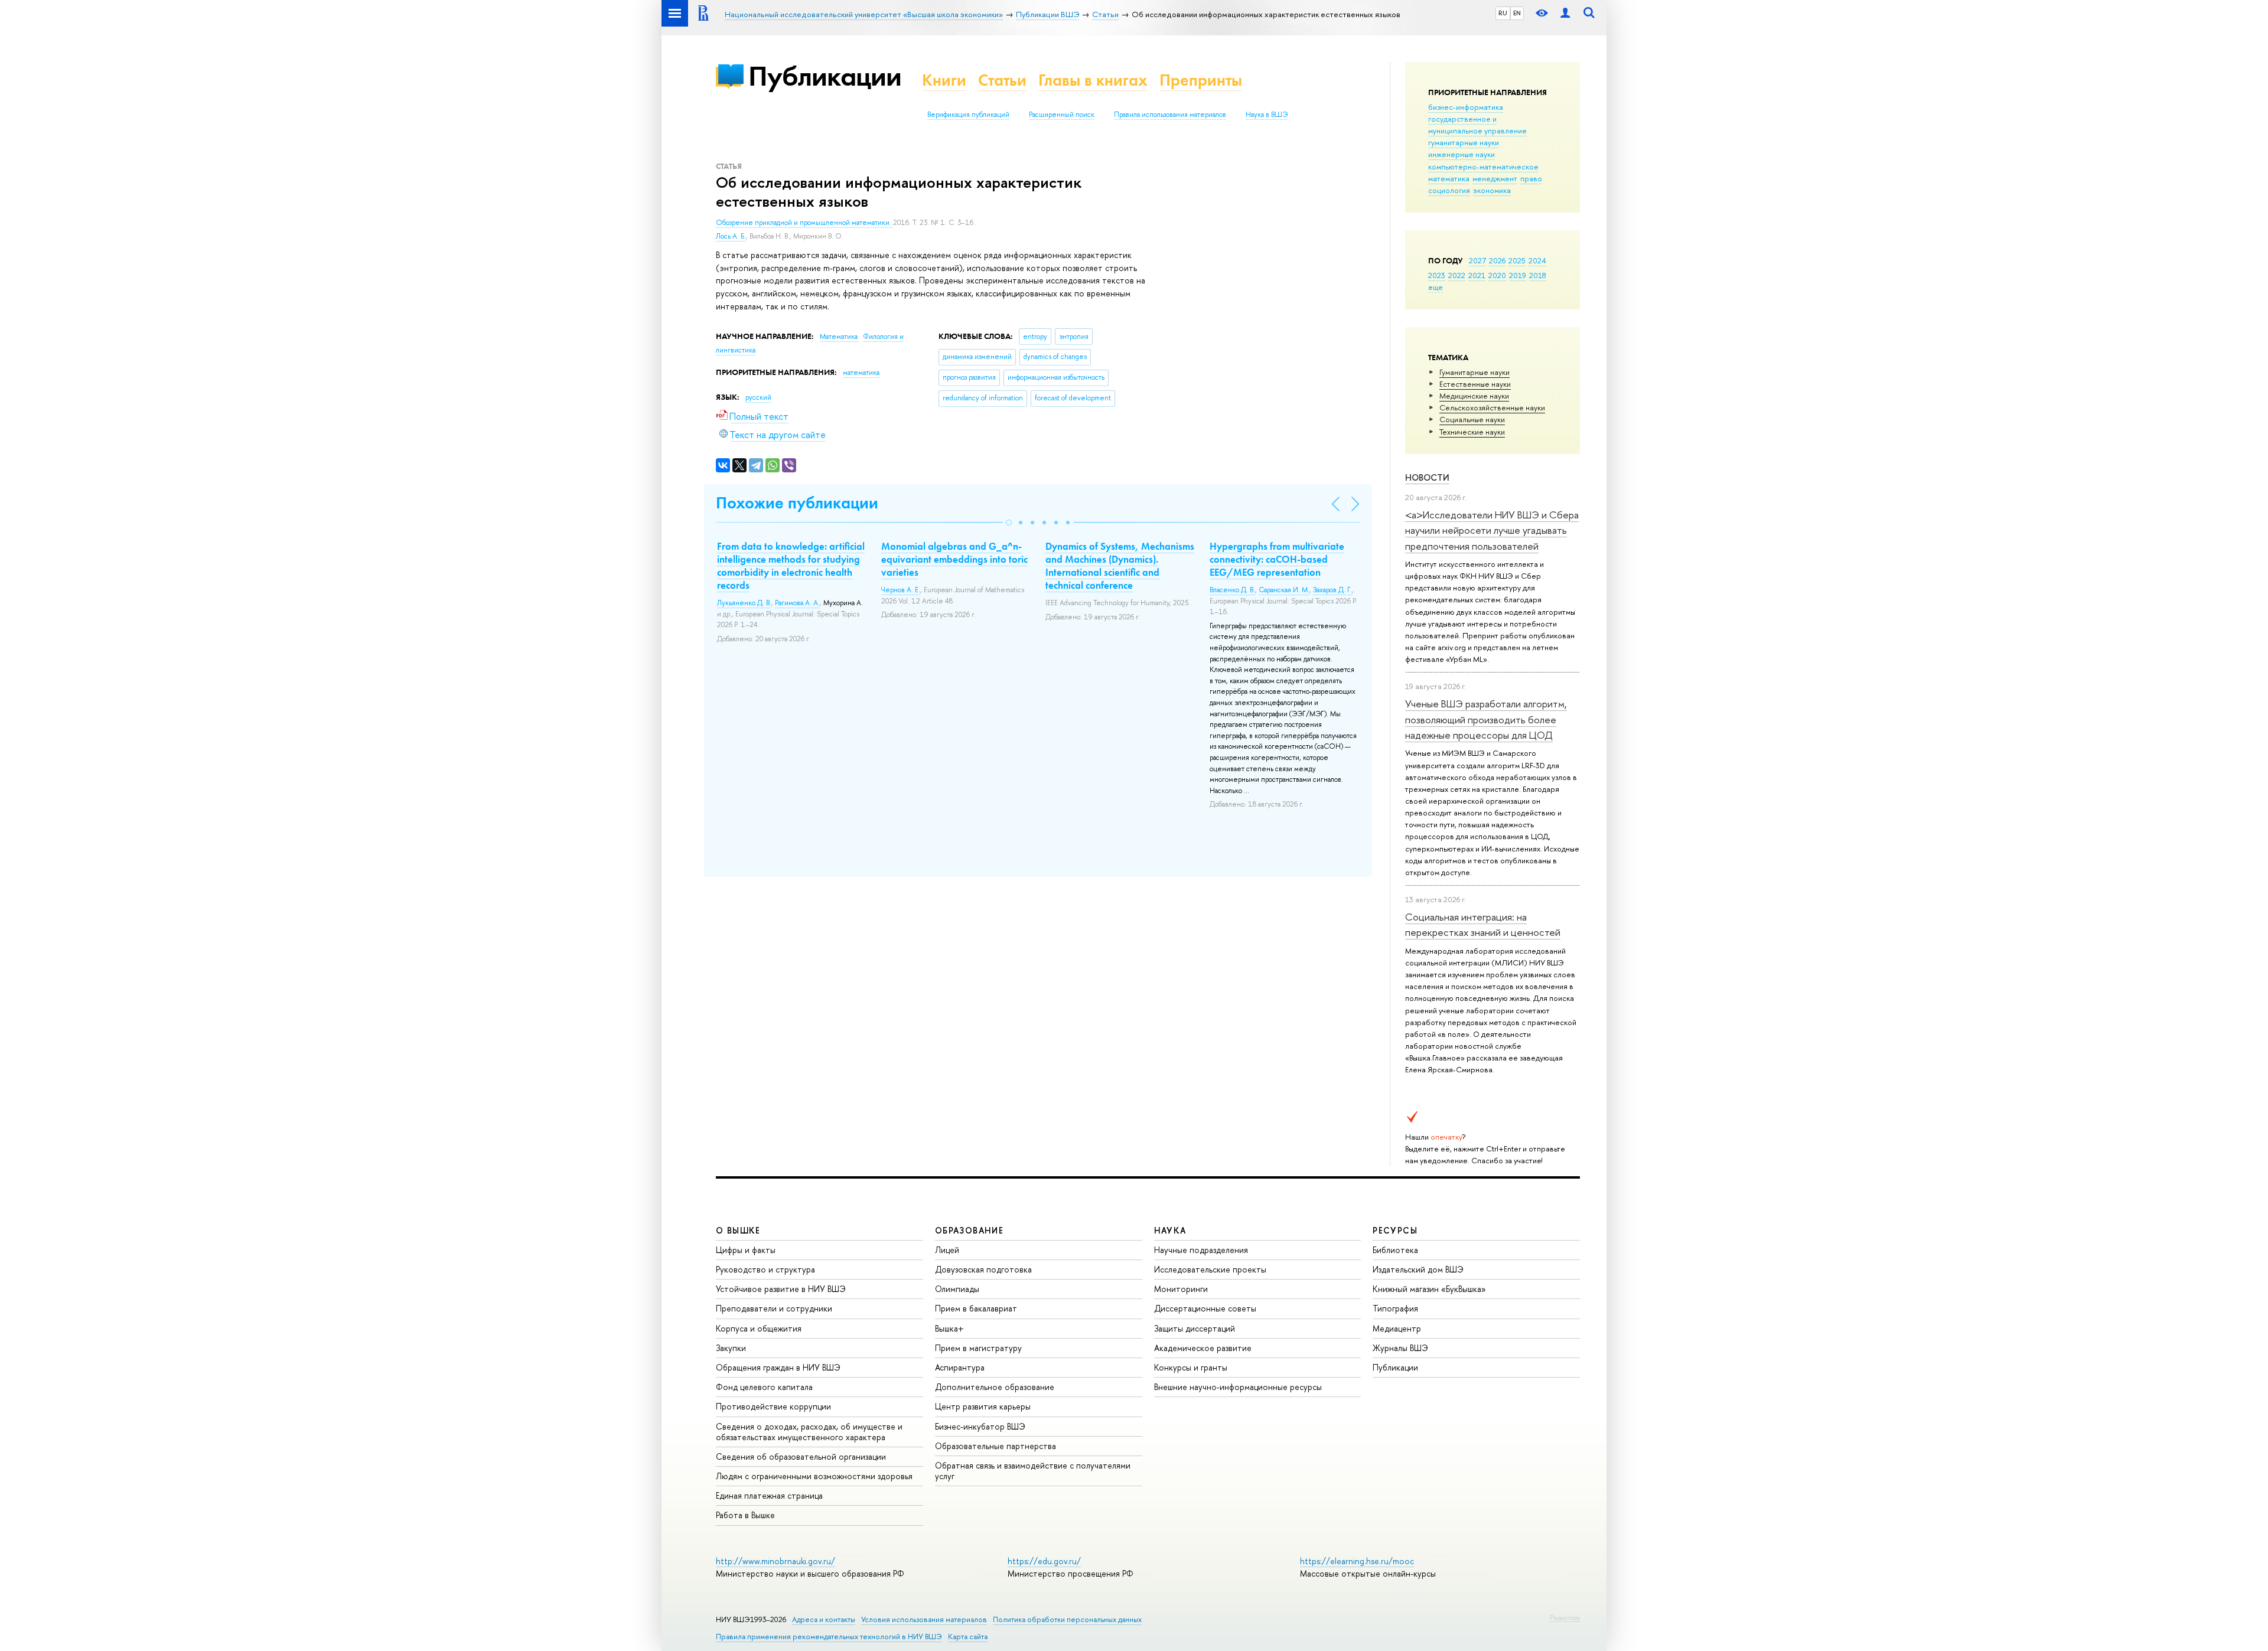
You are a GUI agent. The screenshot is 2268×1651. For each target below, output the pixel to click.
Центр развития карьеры (983, 1406)
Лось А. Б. (731, 236)
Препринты (1201, 80)
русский (758, 397)
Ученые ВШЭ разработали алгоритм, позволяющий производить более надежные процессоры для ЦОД (1486, 719)
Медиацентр (1397, 1328)
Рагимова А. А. (797, 603)
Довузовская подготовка (983, 1269)
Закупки (731, 1348)
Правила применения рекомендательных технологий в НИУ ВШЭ (829, 1637)
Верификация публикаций (968, 115)
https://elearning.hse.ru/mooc (1357, 1561)
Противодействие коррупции (773, 1406)
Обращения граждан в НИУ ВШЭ (778, 1367)
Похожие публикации (797, 503)
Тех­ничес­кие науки (1472, 432)
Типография (1395, 1308)
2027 (1477, 260)
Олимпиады (957, 1289)
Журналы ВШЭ (1400, 1348)
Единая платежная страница (769, 1495)
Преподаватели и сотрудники (774, 1308)
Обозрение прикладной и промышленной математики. (804, 223)
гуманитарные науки (1464, 142)
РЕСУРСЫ (1395, 1230)
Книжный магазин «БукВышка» (1429, 1289)
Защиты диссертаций (1195, 1328)
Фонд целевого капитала (764, 1387)
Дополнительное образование (995, 1387)
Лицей (947, 1250)
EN (1517, 13)
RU (1503, 13)
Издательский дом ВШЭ (1418, 1269)
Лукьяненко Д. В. (744, 603)
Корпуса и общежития (759, 1328)
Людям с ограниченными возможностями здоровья (814, 1476)
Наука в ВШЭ (1267, 115)
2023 (1437, 275)
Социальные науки (1472, 419)
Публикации (825, 76)
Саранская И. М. (1284, 590)
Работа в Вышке (745, 1515)
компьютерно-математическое (1483, 167)
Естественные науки (1475, 384)
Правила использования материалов (1170, 115)
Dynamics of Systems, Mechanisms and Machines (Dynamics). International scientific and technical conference (1120, 566)
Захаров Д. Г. (1332, 590)
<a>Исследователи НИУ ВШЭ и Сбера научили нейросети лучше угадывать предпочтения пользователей (1492, 530)
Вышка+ (949, 1328)
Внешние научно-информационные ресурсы (1238, 1387)
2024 (1537, 260)
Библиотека (1395, 1250)
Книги (944, 80)
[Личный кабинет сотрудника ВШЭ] (1565, 13)
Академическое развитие (1203, 1348)
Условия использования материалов (924, 1619)
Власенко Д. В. (1232, 590)
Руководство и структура (765, 1269)
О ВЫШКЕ (738, 1230)
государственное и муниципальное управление (1477, 125)
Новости (1427, 477)
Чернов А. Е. (901, 590)
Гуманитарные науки (1474, 372)
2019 (1518, 275)
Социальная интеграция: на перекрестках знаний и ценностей (1483, 924)
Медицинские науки (1474, 396)
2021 (1477, 275)
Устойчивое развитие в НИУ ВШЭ (781, 1289)
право (1531, 178)
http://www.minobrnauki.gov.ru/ (775, 1561)
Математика (840, 337)
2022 (1457, 275)
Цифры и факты (746, 1250)
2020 (1497, 275)
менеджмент (1495, 178)
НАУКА (1170, 1230)
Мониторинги (1181, 1289)
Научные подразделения (1201, 1250)
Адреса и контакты (824, 1619)
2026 (1497, 260)
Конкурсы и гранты (1191, 1367)
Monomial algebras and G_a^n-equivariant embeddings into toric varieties (954, 559)
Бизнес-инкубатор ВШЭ (980, 1426)
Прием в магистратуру (978, 1348)
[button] (1009, 523)
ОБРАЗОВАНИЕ (969, 1230)
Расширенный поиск (1062, 115)
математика (1449, 178)
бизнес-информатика (1466, 107)
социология (1449, 190)
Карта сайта (968, 1637)
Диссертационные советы (1205, 1308)
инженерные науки (1462, 154)
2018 (1538, 275)
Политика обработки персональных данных (1067, 1619)
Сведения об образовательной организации (801, 1456)
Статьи (1002, 80)
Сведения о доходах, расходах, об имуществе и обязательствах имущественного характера (809, 1432)
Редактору (1565, 1617)
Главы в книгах (1093, 80)
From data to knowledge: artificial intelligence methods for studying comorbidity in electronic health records (791, 566)
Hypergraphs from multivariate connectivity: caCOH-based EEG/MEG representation (1277, 559)
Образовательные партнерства (995, 1446)
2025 (1517, 260)
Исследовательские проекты (1210, 1269)
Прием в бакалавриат (976, 1308)
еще (1436, 287)
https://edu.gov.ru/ (1044, 1561)
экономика (1492, 190)
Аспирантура (960, 1367)
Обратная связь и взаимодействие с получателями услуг (1033, 1471)
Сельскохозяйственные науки (1492, 407)
